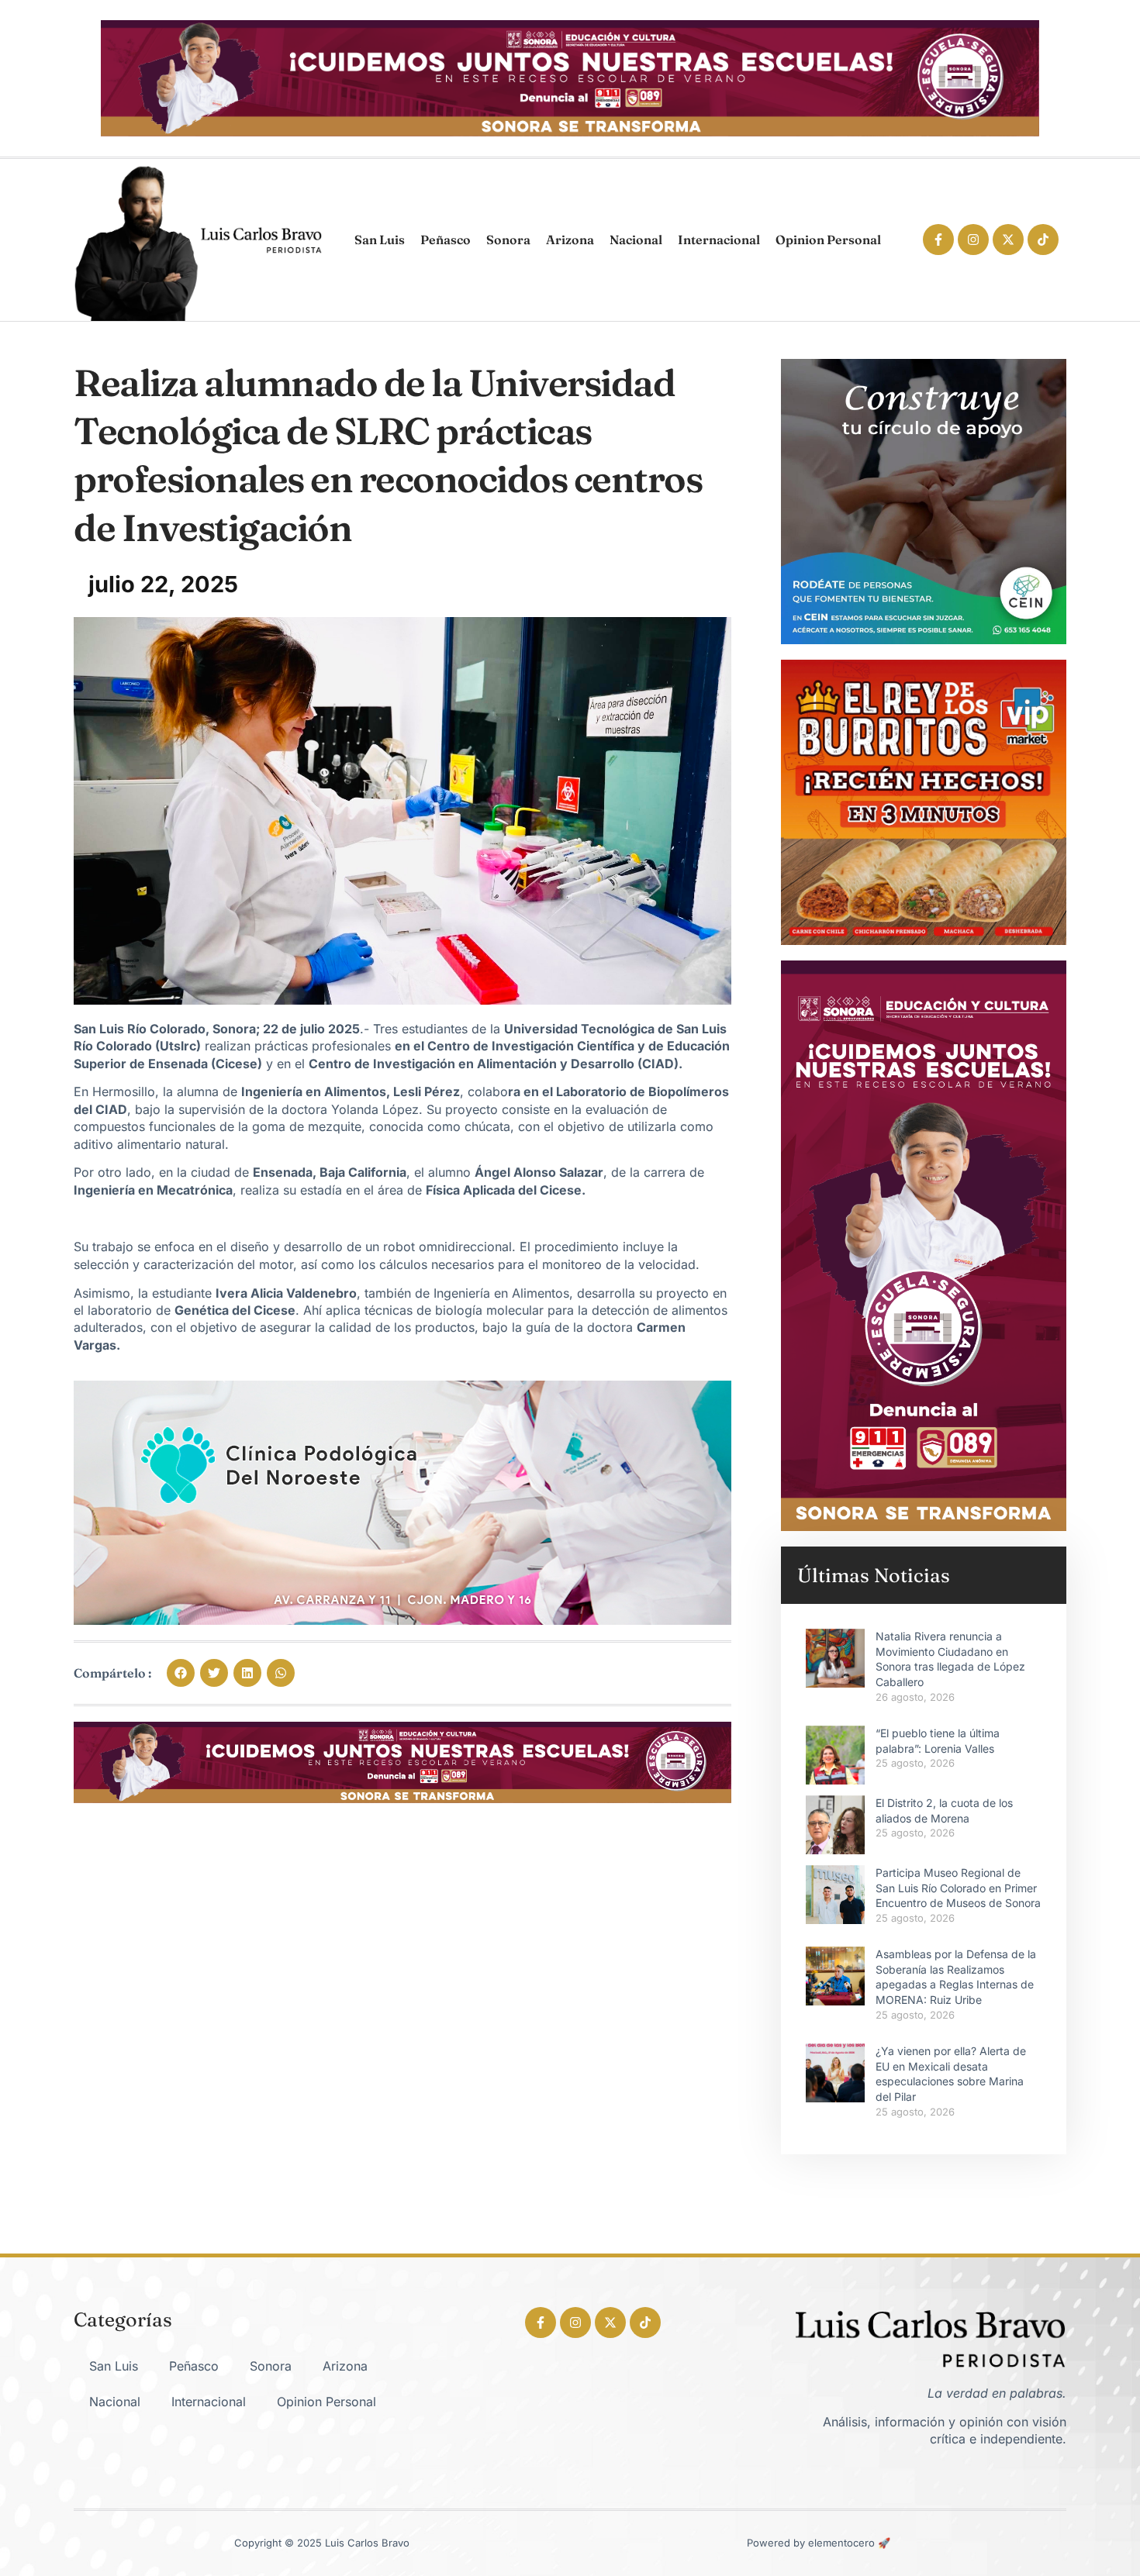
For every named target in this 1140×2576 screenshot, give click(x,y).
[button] (181, 1673)
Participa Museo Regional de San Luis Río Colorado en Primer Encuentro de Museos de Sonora (958, 1888)
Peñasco (446, 240)
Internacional (719, 240)
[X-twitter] (1008, 240)
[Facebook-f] (938, 240)
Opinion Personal (828, 240)
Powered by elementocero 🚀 (819, 2543)
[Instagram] (973, 240)
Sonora (508, 240)
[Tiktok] (1043, 240)
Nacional (636, 240)
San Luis (380, 240)
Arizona (570, 240)
